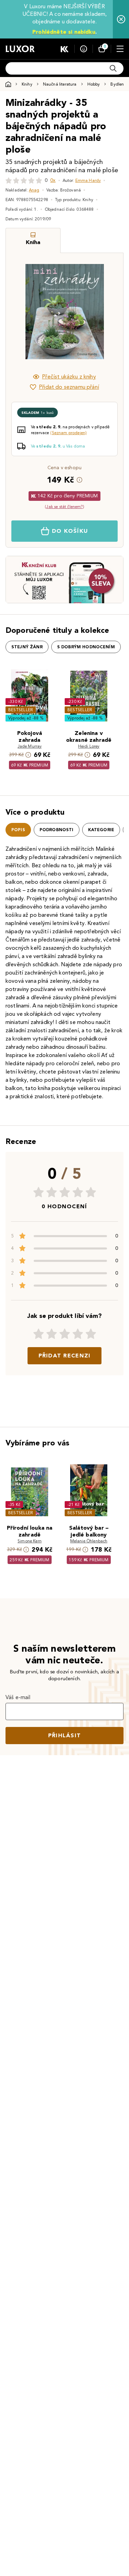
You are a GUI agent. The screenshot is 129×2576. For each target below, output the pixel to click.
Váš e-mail (18, 1697)
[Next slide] (106, 312)
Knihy (27, 84)
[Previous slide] (23, 312)
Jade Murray (30, 746)
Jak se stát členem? (64, 507)
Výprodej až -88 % (26, 718)
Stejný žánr (27, 647)
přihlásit (65, 1735)
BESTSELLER (21, 710)
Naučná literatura (60, 84)
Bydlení (118, 84)
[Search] (113, 68)
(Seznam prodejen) (68, 433)
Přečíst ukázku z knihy (69, 377)
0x (53, 180)
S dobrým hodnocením (86, 647)
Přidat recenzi (65, 1356)
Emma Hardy (88, 180)
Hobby (94, 84)
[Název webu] (20, 49)
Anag (34, 190)
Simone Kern (30, 1541)
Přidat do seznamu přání (69, 387)
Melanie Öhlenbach (89, 1541)
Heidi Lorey (89, 746)
